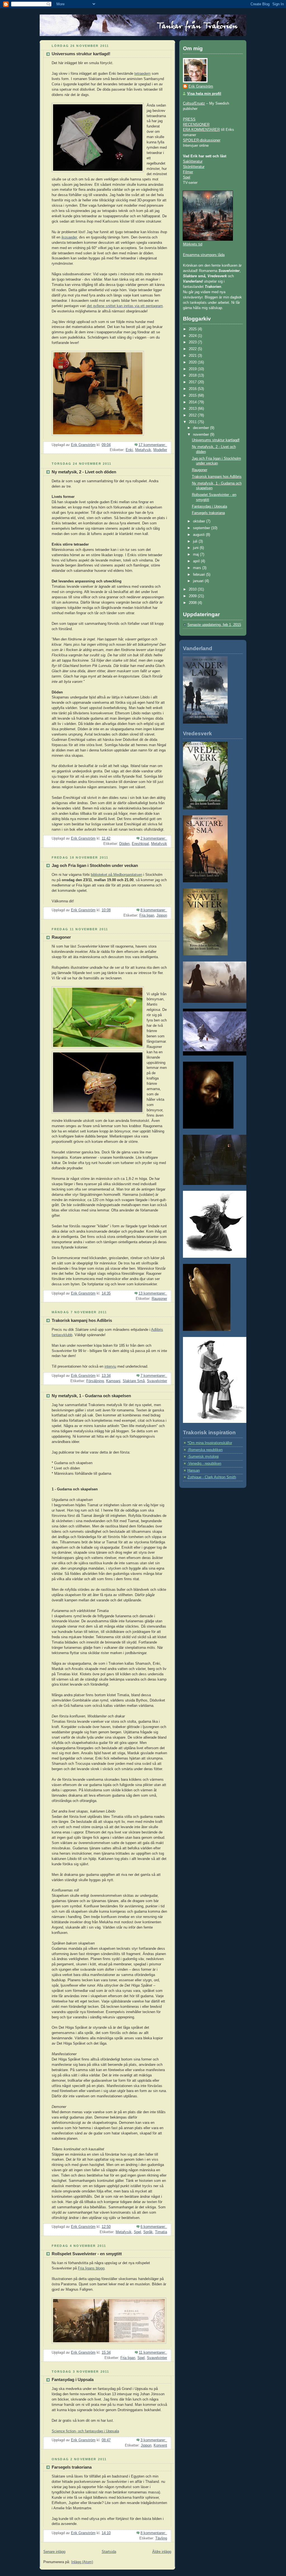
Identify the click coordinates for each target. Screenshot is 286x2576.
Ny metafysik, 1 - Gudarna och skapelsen (91, 1396)
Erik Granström (201, 86)
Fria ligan (147, 915)
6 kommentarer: (154, 2227)
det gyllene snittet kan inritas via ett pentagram (125, 306)
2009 (193, 596)
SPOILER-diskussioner (202, 140)
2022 (193, 349)
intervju (110, 1367)
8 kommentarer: (154, 910)
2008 (193, 603)
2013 (193, 409)
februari (200, 575)
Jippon (162, 915)
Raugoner (61, 937)
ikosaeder (69, 237)
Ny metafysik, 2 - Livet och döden (84, 472)
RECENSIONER (196, 125)
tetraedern (142, 74)
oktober (200, 521)
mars (198, 568)
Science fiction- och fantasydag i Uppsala (85, 2431)
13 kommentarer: (153, 1293)
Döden (124, 844)
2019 (193, 369)
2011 (193, 422)
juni (196, 548)
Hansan (194, 1471)
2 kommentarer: (154, 838)
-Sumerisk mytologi (203, 1457)
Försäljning (95, 1381)
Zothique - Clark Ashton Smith (212, 1477)
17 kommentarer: (153, 445)
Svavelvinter (157, 1381)
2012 (193, 415)
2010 (193, 589)
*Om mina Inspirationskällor (210, 1443)
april (197, 561)
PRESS (189, 119)
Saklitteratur (193, 162)
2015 (193, 396)
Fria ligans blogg (91, 2268)
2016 (193, 389)
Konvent (160, 2445)
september (202, 528)
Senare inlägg (54, 2552)
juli (196, 541)
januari (199, 581)
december (202, 428)
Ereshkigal (140, 844)
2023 (193, 342)
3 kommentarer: (154, 2440)
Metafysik (143, 450)
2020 (193, 362)
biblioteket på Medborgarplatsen (116, 875)
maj (196, 555)
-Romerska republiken (205, 1450)
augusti (199, 535)
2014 (193, 402)
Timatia (161, 2232)
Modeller (160, 450)
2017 (193, 382)
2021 (193, 356)
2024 (193, 336)
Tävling (161, 2538)
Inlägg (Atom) (82, 2562)
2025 (193, 329)
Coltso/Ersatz (194, 103)
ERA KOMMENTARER (201, 130)
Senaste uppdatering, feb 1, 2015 (214, 625)
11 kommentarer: (153, 2353)
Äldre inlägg (162, 2552)
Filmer (188, 172)
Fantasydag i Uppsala (73, 2380)
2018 (193, 375)
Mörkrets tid (193, 244)
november (202, 435)
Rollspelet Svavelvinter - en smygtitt (87, 2254)
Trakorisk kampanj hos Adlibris (82, 1320)
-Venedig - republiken (204, 1464)
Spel (137, 2232)
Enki (129, 450)
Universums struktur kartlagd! (81, 54)
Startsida (109, 2552)
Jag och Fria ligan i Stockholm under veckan (95, 866)
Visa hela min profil (204, 94)
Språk (148, 2232)
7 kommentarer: (154, 1376)
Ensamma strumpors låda (204, 255)
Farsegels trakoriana (72, 2467)
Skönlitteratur (194, 167)
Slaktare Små (134, 1381)
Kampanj (113, 1381)
